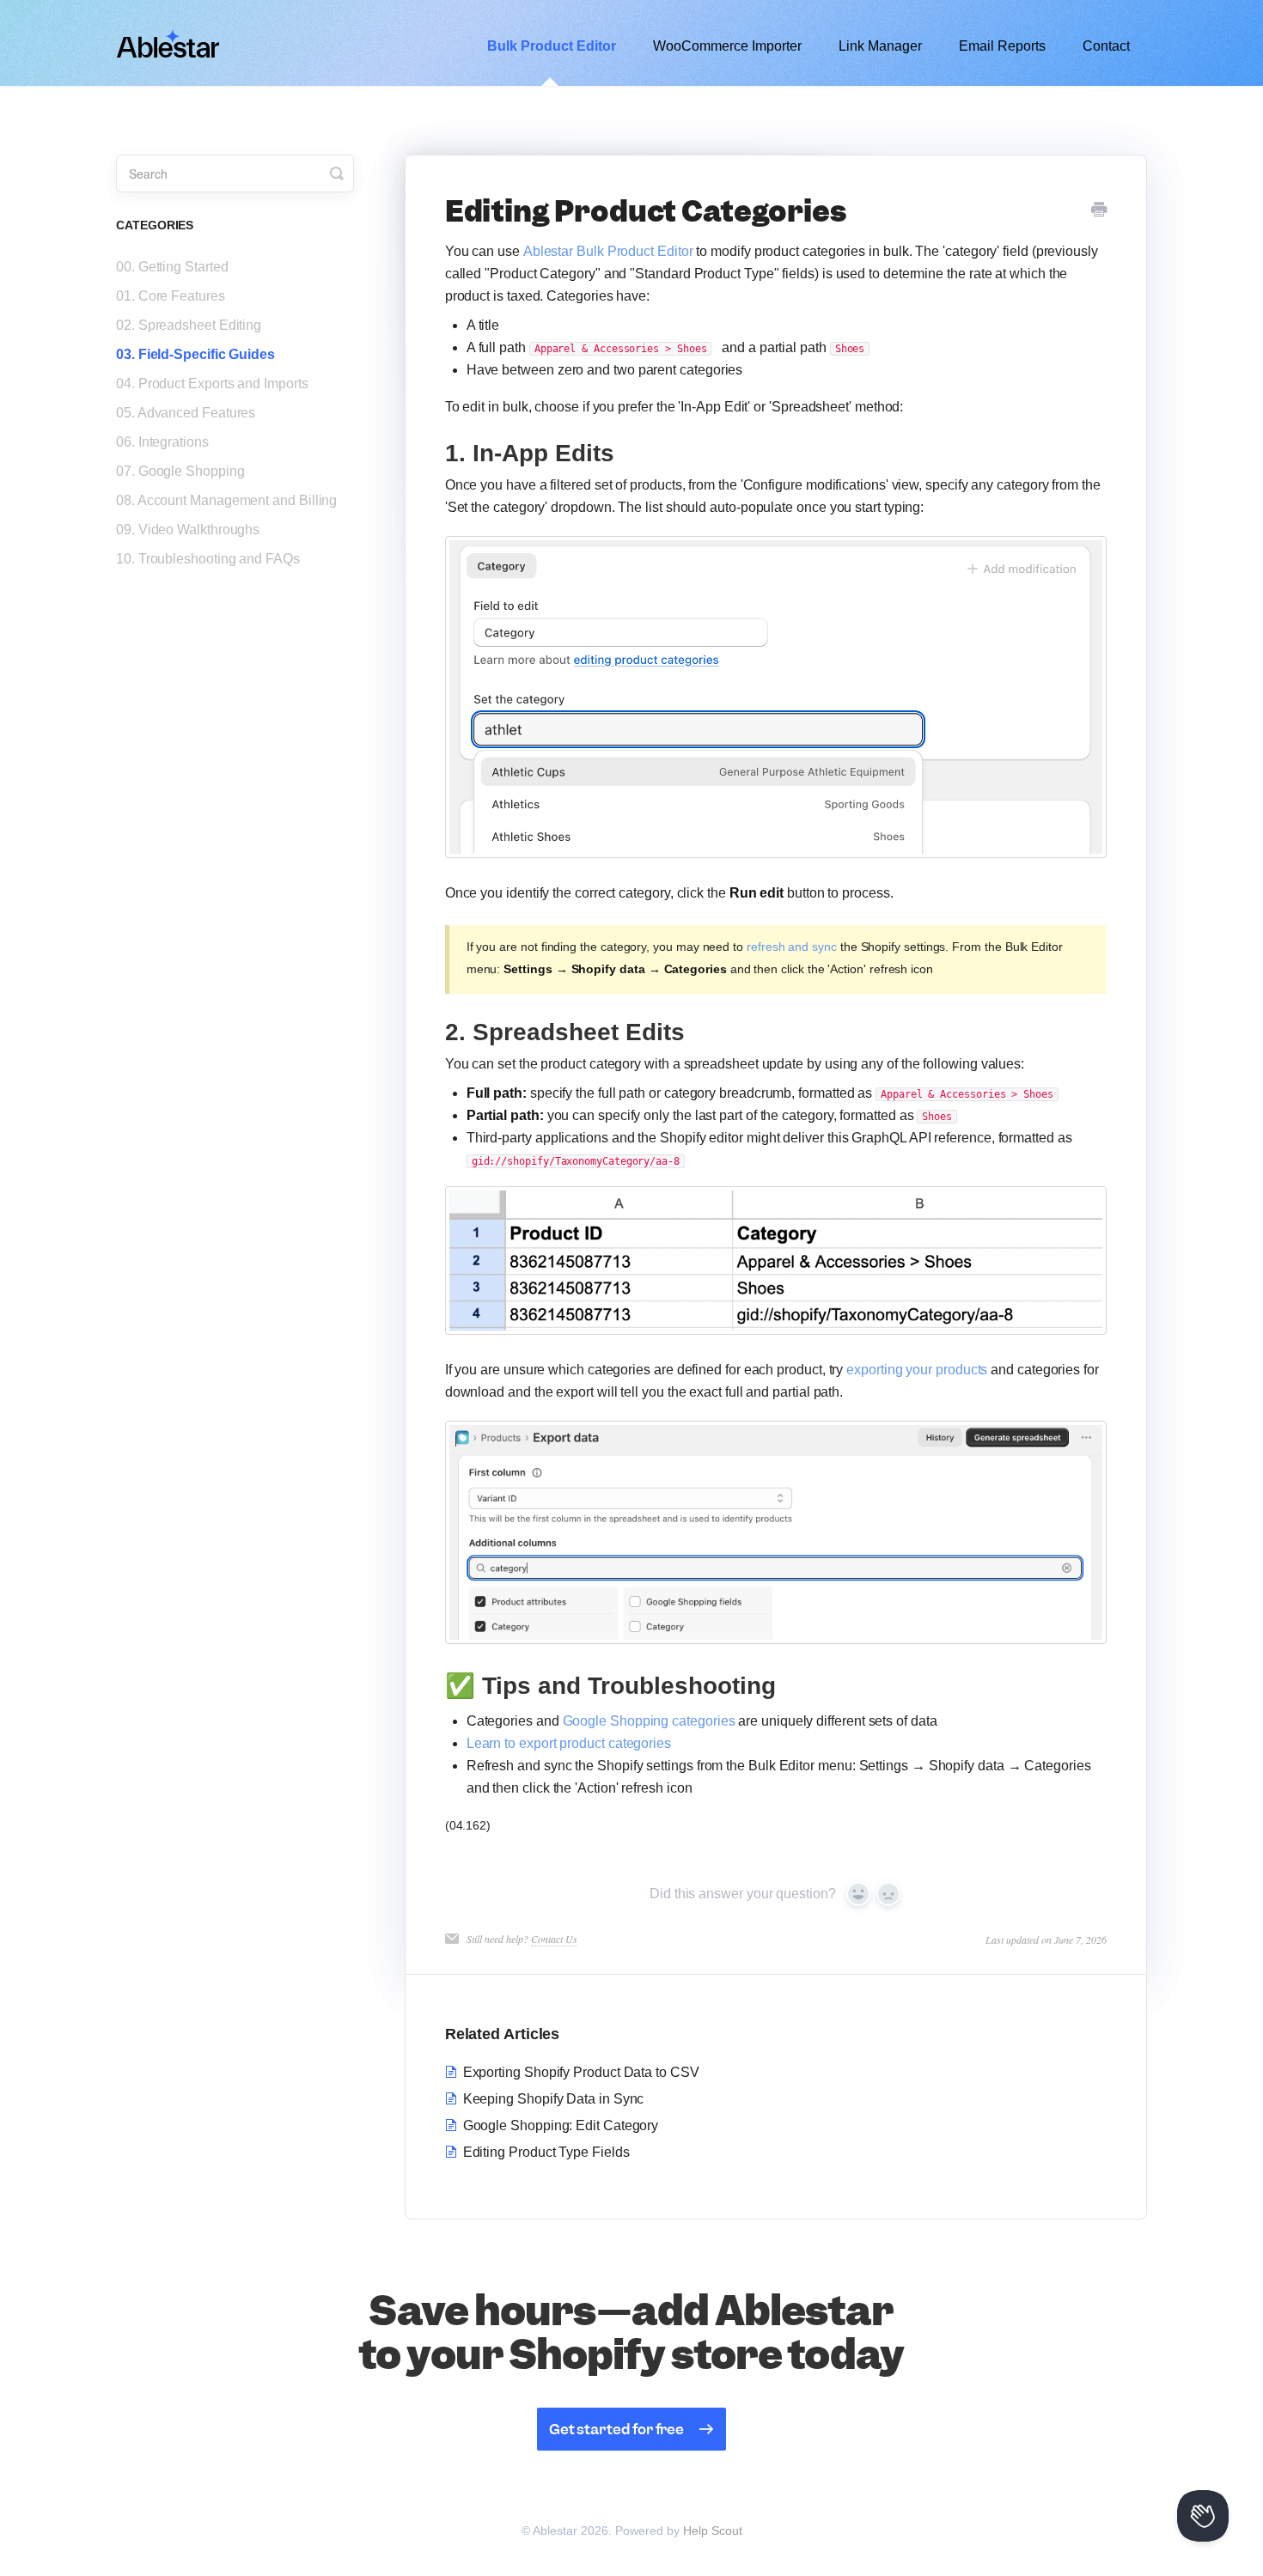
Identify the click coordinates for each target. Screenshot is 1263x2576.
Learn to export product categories (569, 1743)
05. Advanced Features (186, 413)
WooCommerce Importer (727, 46)
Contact (1106, 46)
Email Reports (1002, 46)
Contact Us (554, 1939)
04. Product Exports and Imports (212, 384)
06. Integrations (162, 442)
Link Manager (880, 46)
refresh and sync (792, 947)
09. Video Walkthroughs (188, 530)
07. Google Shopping (180, 471)
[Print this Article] (1099, 211)
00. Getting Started (172, 267)
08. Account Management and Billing (226, 500)
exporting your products (918, 1370)
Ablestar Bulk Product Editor (608, 251)
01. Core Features (171, 296)
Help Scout (713, 2530)
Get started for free (616, 2429)
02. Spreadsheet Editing (189, 325)
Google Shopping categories (649, 1721)
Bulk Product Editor (552, 46)
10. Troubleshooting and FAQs (208, 559)
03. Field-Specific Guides (195, 354)
